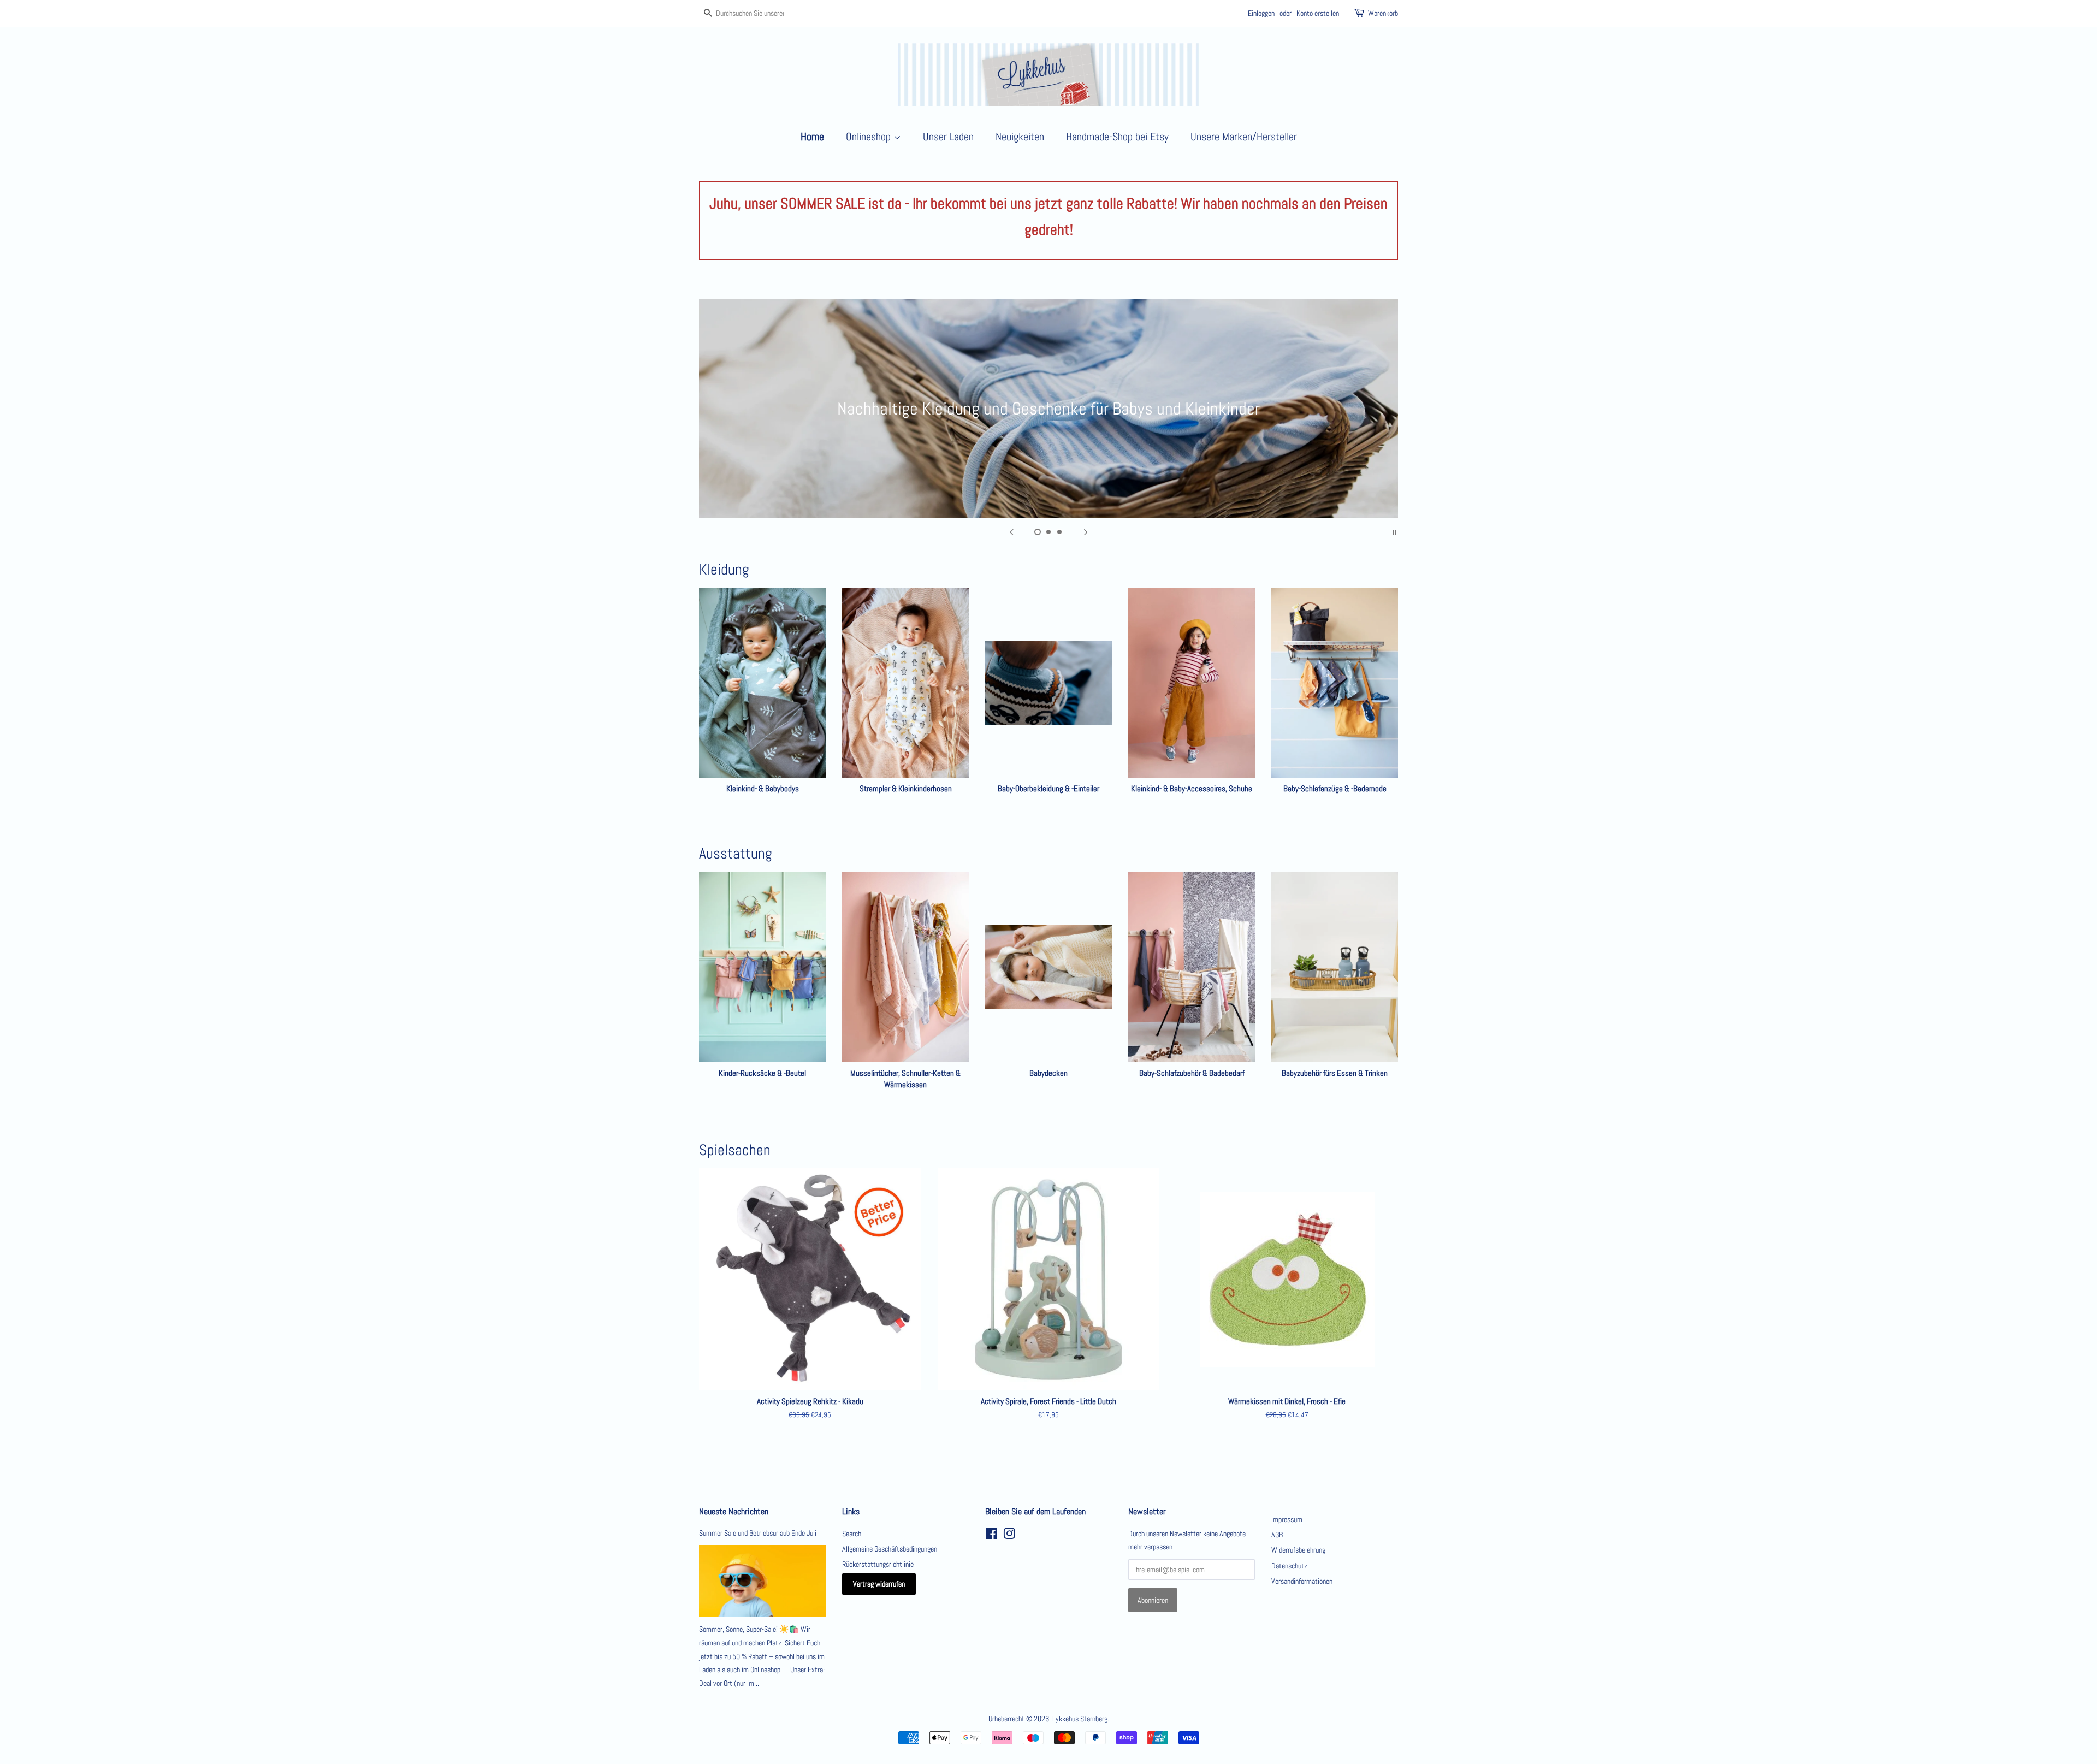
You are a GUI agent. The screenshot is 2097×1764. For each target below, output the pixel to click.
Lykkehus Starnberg (1080, 1719)
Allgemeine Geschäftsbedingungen (890, 1549)
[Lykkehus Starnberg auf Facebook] (991, 1536)
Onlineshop (870, 137)
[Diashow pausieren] (1394, 531)
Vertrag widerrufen (879, 1584)
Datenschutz (1289, 1566)
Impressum (1287, 1519)
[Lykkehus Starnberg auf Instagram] (1009, 1536)
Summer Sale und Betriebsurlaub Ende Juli (758, 1533)
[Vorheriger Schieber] (1011, 531)
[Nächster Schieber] (1086, 531)
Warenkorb (1383, 13)
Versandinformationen (1302, 1581)
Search (852, 1534)
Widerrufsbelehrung (1298, 1550)
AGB (1277, 1535)
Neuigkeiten (1020, 137)
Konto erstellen (1318, 13)
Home (812, 137)
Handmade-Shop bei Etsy (1117, 137)
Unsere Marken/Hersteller (1244, 137)
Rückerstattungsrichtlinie (878, 1564)
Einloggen (1261, 13)
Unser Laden (948, 137)
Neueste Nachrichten (734, 1511)
